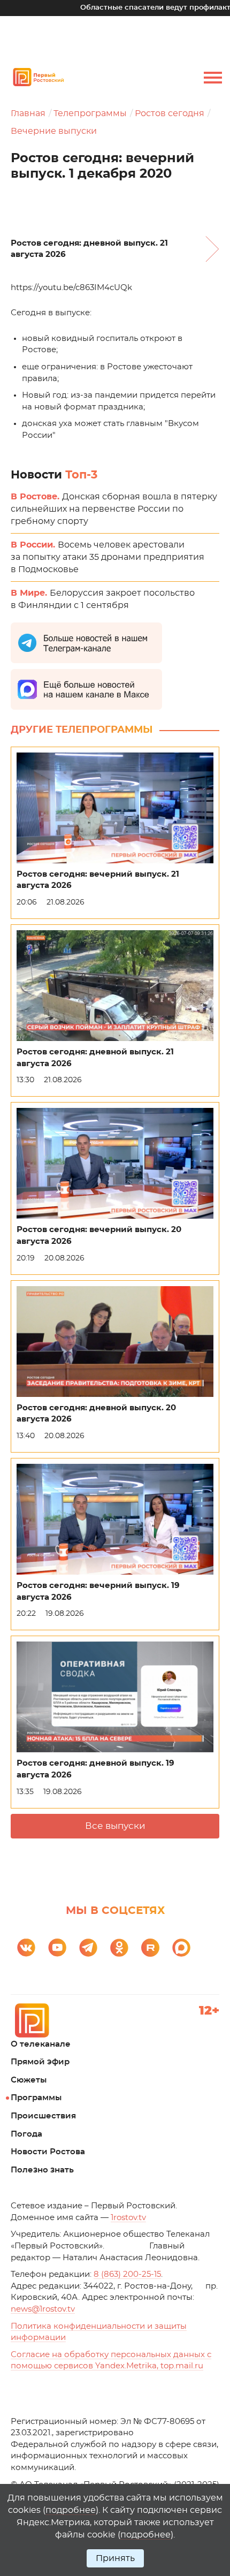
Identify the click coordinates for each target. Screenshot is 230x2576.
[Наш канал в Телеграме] (88, 1948)
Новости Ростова (48, 2152)
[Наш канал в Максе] (181, 1948)
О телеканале (41, 2044)
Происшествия (43, 2116)
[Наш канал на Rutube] (150, 1948)
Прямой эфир (40, 2062)
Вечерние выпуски (54, 131)
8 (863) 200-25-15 (127, 2274)
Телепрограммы (90, 113)
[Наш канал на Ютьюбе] (57, 1948)
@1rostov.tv (43, 2309)
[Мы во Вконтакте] (26, 1948)
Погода (26, 2134)
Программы (36, 2098)
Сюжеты (29, 2080)
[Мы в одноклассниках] (119, 1948)
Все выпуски (115, 1826)
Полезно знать (42, 2170)
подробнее (71, 2510)
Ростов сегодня (170, 113)
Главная (28, 113)
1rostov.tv (128, 2218)
